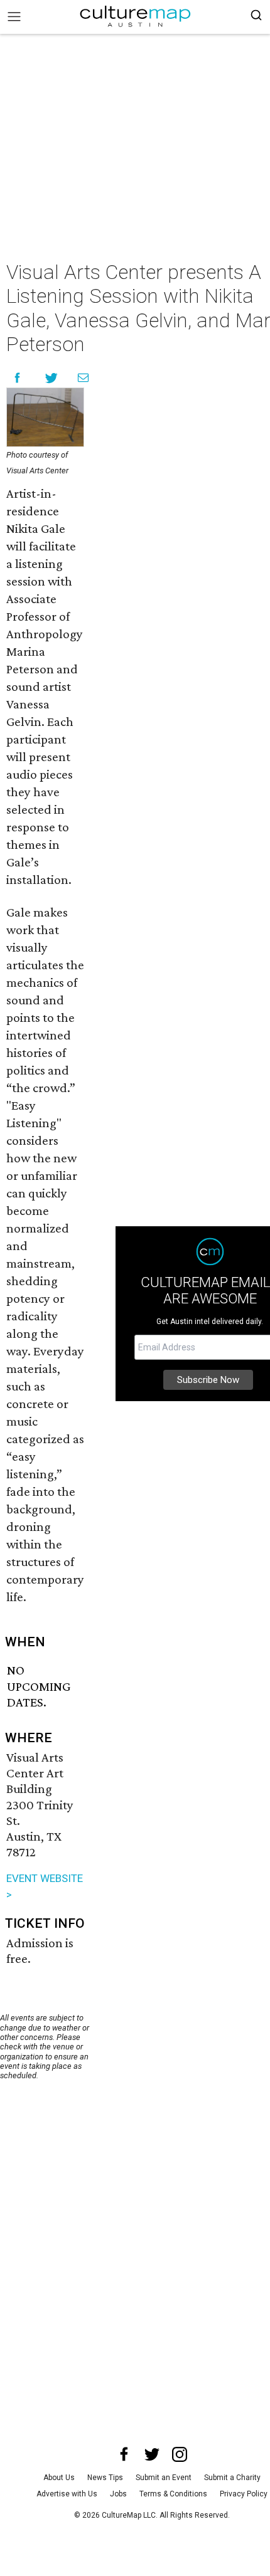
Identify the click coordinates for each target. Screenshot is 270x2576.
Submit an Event (164, 2478)
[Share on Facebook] (17, 378)
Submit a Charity (232, 2478)
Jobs (118, 2494)
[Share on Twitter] (52, 378)
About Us (59, 2478)
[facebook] (124, 2454)
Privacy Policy (244, 2494)
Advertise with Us (67, 2494)
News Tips (105, 2478)
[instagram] (180, 2454)
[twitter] (152, 2454)
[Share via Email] (83, 378)
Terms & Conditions (173, 2494)
